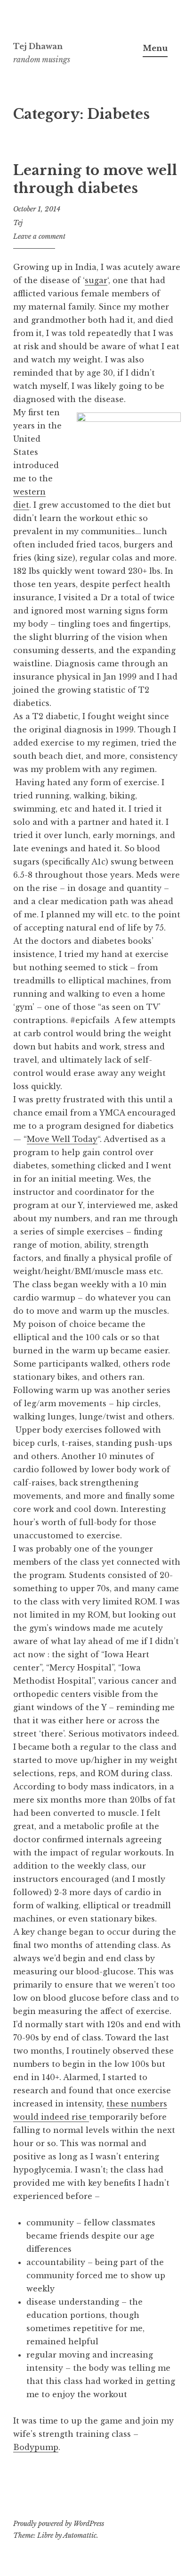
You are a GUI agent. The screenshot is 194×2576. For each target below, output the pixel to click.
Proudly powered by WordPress (59, 2524)
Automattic (80, 2535)
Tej (18, 223)
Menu (155, 48)
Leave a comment (39, 236)
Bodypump (36, 2447)
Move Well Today (62, 1139)
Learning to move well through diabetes (95, 179)
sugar (96, 280)
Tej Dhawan (38, 46)
